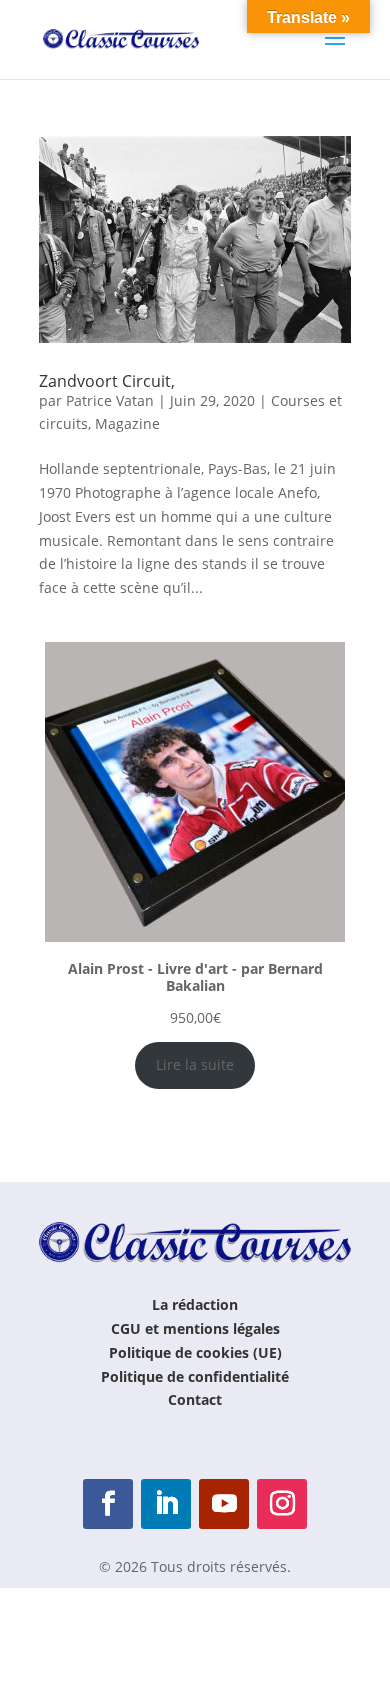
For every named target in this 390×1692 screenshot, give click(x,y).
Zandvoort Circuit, (107, 381)
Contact (195, 1399)
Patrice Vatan (110, 400)
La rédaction (195, 1304)
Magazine (127, 423)
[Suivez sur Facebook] (108, 1504)
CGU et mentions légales (195, 1328)
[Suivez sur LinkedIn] (166, 1504)
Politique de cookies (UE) (195, 1352)
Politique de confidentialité (195, 1376)
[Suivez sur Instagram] (282, 1504)
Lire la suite (195, 1064)
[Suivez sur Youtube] (224, 1504)
